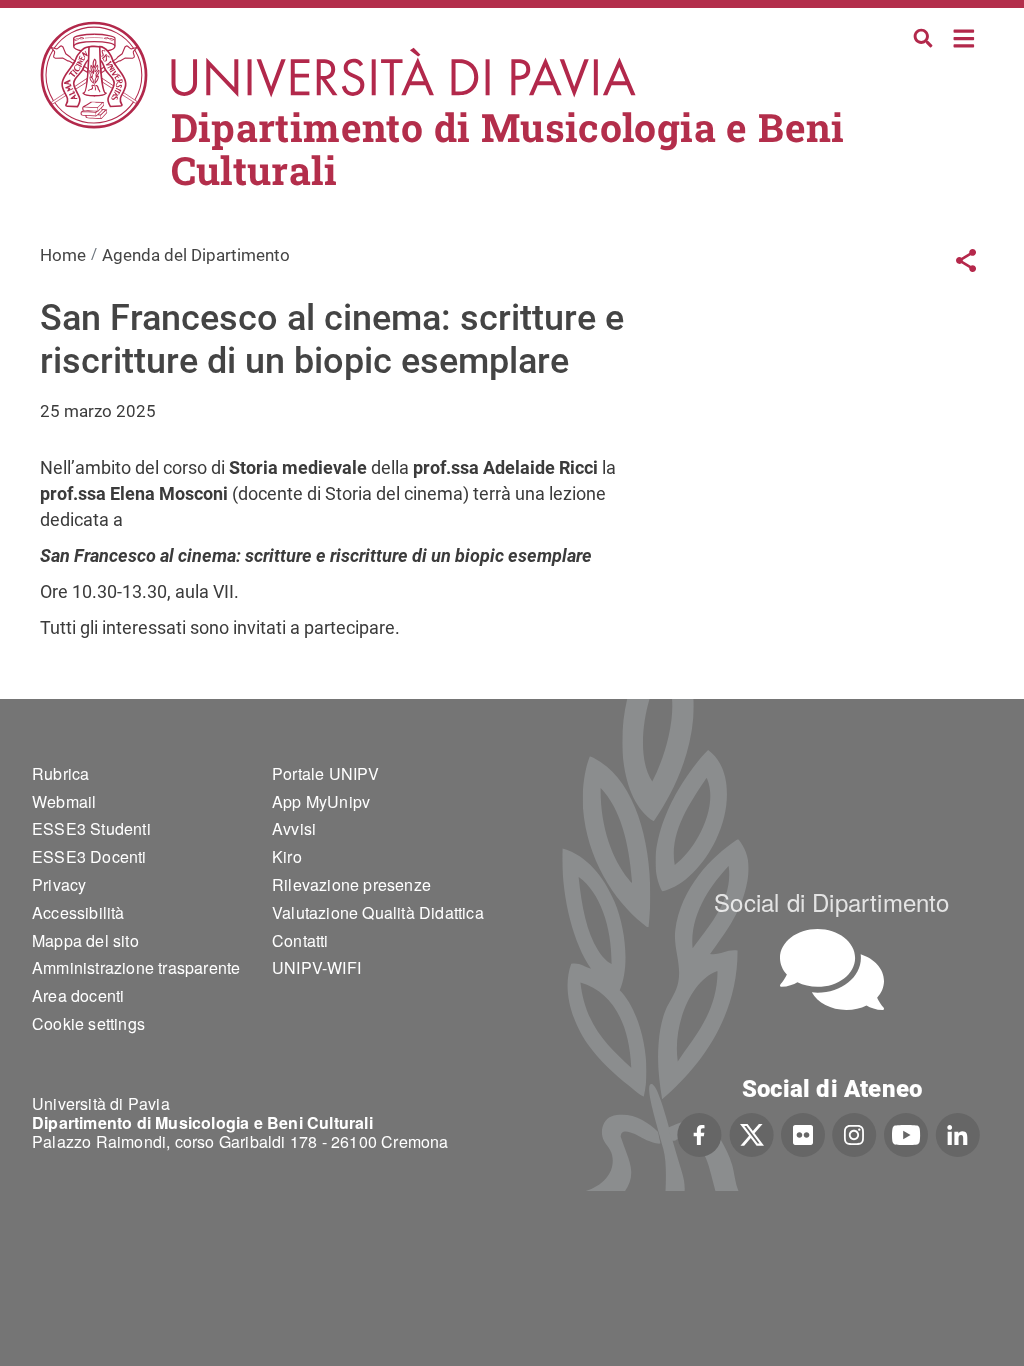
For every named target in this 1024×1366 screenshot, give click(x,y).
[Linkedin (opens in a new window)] (957, 1133)
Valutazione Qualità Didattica (378, 912)
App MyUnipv (321, 801)
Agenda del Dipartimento (196, 255)
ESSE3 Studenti (91, 828)
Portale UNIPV (326, 773)
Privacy (59, 884)
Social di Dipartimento (831, 901)
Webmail (64, 801)
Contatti (300, 940)
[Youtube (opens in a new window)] (906, 1133)
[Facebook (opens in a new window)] (699, 1133)
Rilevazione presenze (351, 884)
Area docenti (78, 995)
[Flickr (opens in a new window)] (803, 1133)
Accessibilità (78, 912)
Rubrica (60, 773)
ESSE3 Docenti (89, 856)
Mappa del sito (85, 940)
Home (964, 36)
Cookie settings (88, 1023)
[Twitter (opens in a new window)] (751, 1133)
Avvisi (294, 828)
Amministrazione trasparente (136, 967)
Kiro (287, 856)
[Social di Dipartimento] (832, 969)
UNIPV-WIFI (316, 967)
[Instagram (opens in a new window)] (854, 1133)
